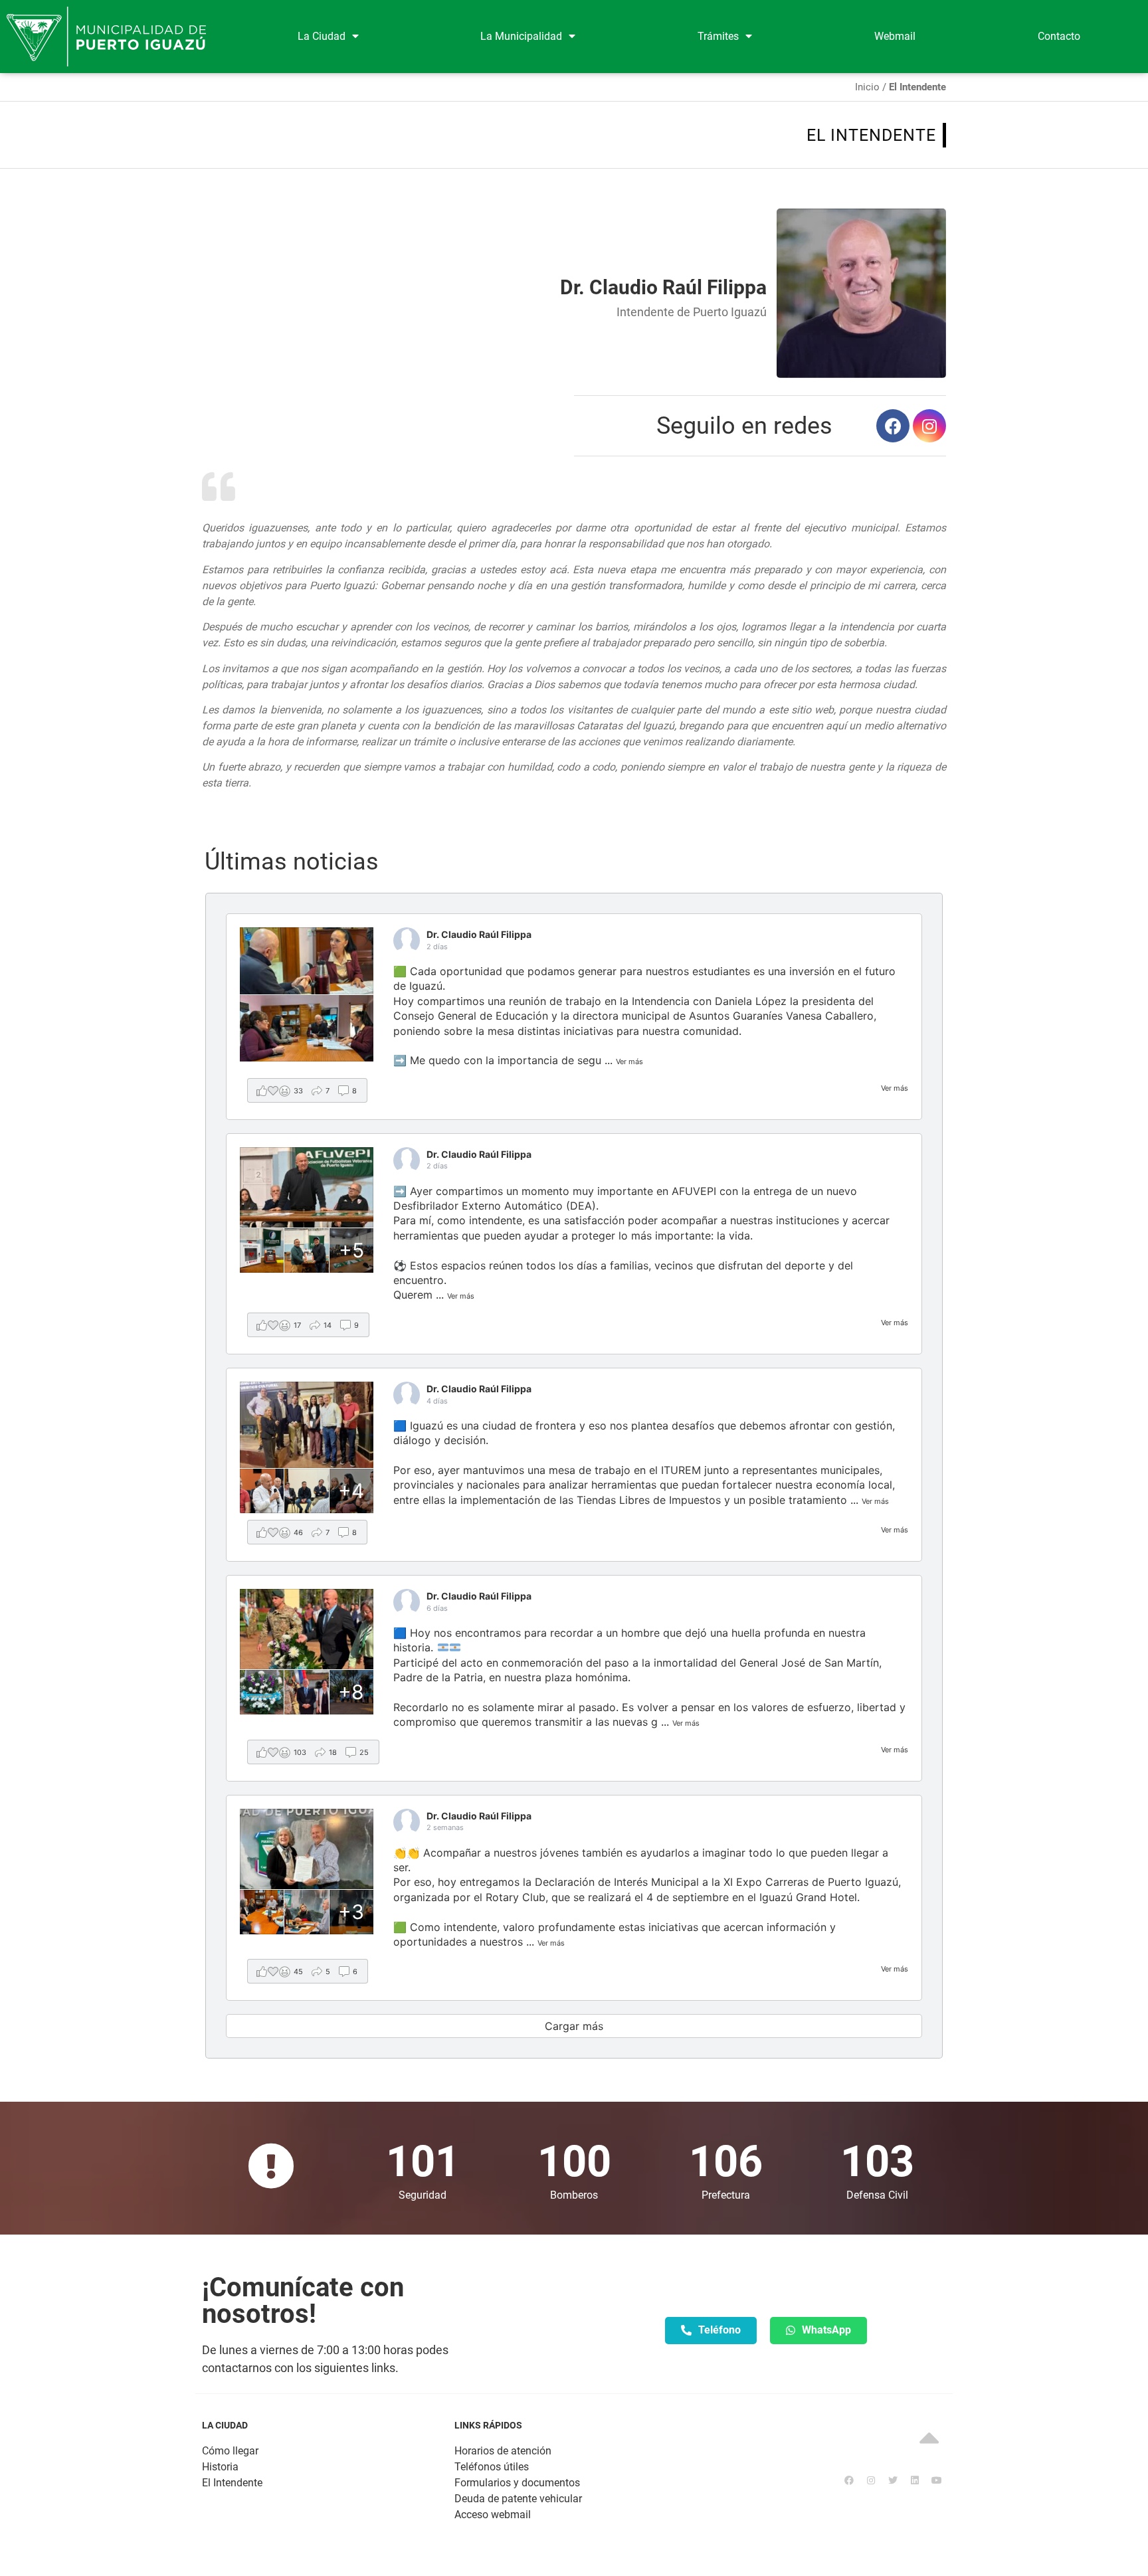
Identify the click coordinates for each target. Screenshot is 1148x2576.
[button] (711, 2331)
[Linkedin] (915, 2480)
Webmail (895, 36)
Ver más (895, 1088)
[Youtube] (937, 2480)
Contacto (1059, 36)
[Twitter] (893, 2480)
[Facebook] (893, 426)
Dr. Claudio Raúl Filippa (479, 934)
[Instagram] (929, 426)
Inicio (867, 87)
